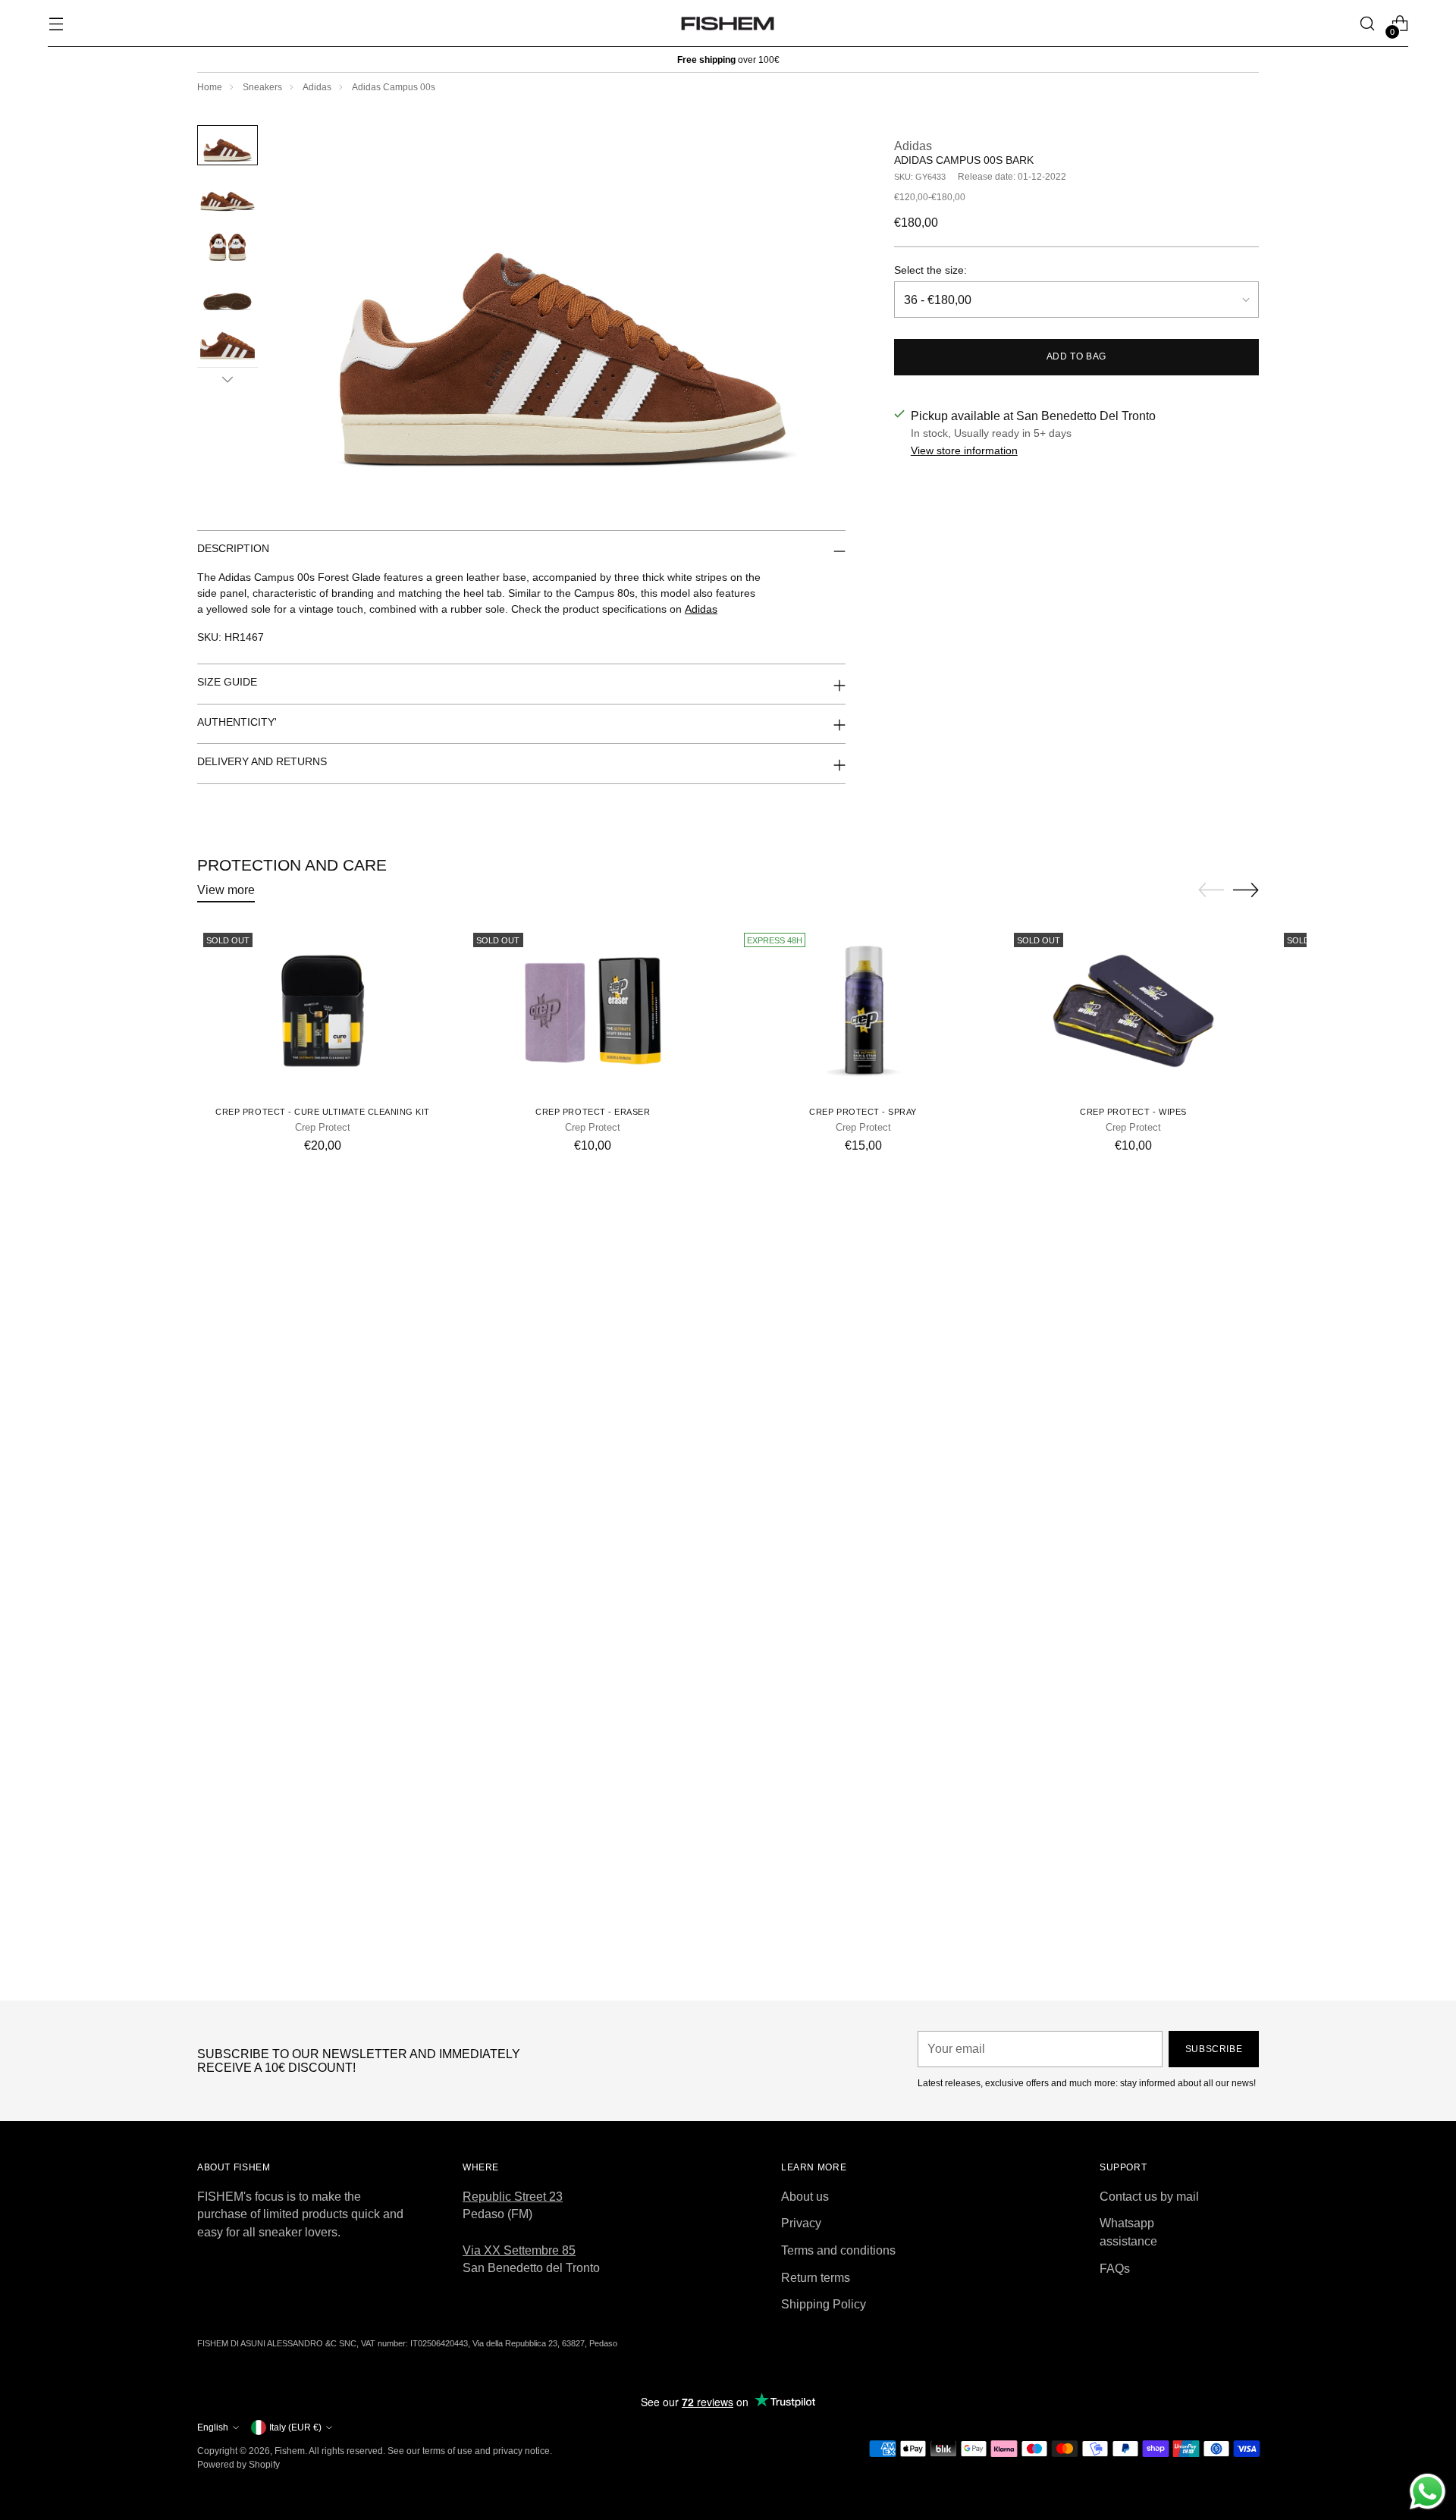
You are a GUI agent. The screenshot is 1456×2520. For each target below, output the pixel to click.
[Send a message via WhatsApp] (1428, 2492)
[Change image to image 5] (227, 343)
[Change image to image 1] (227, 145)
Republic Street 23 (513, 2197)
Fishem (290, 2451)
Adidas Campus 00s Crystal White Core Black (728, 1975)
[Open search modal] (1368, 24)
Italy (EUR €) (295, 2427)
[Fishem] (728, 24)
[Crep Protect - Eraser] (593, 1011)
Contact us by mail (1149, 2197)
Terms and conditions (838, 2250)
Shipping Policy (824, 2304)
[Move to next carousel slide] (1246, 890)
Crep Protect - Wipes (1133, 1112)
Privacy (801, 2223)
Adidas (317, 87)
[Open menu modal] (56, 24)
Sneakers (262, 87)
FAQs (1115, 2269)
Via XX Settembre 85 (519, 2250)
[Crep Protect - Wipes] (1133, 1011)
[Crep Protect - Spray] (863, 1011)
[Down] (227, 379)
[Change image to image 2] (227, 195)
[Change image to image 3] (227, 244)
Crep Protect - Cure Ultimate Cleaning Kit (323, 1112)
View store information (964, 450)
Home (210, 87)
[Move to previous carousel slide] (1211, 890)
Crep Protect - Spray (863, 1112)
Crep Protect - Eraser (593, 1112)
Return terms (816, 2278)
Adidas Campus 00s (394, 87)
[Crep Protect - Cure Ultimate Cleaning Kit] (323, 1011)
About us (805, 2197)
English (213, 2427)
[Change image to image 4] (227, 294)
